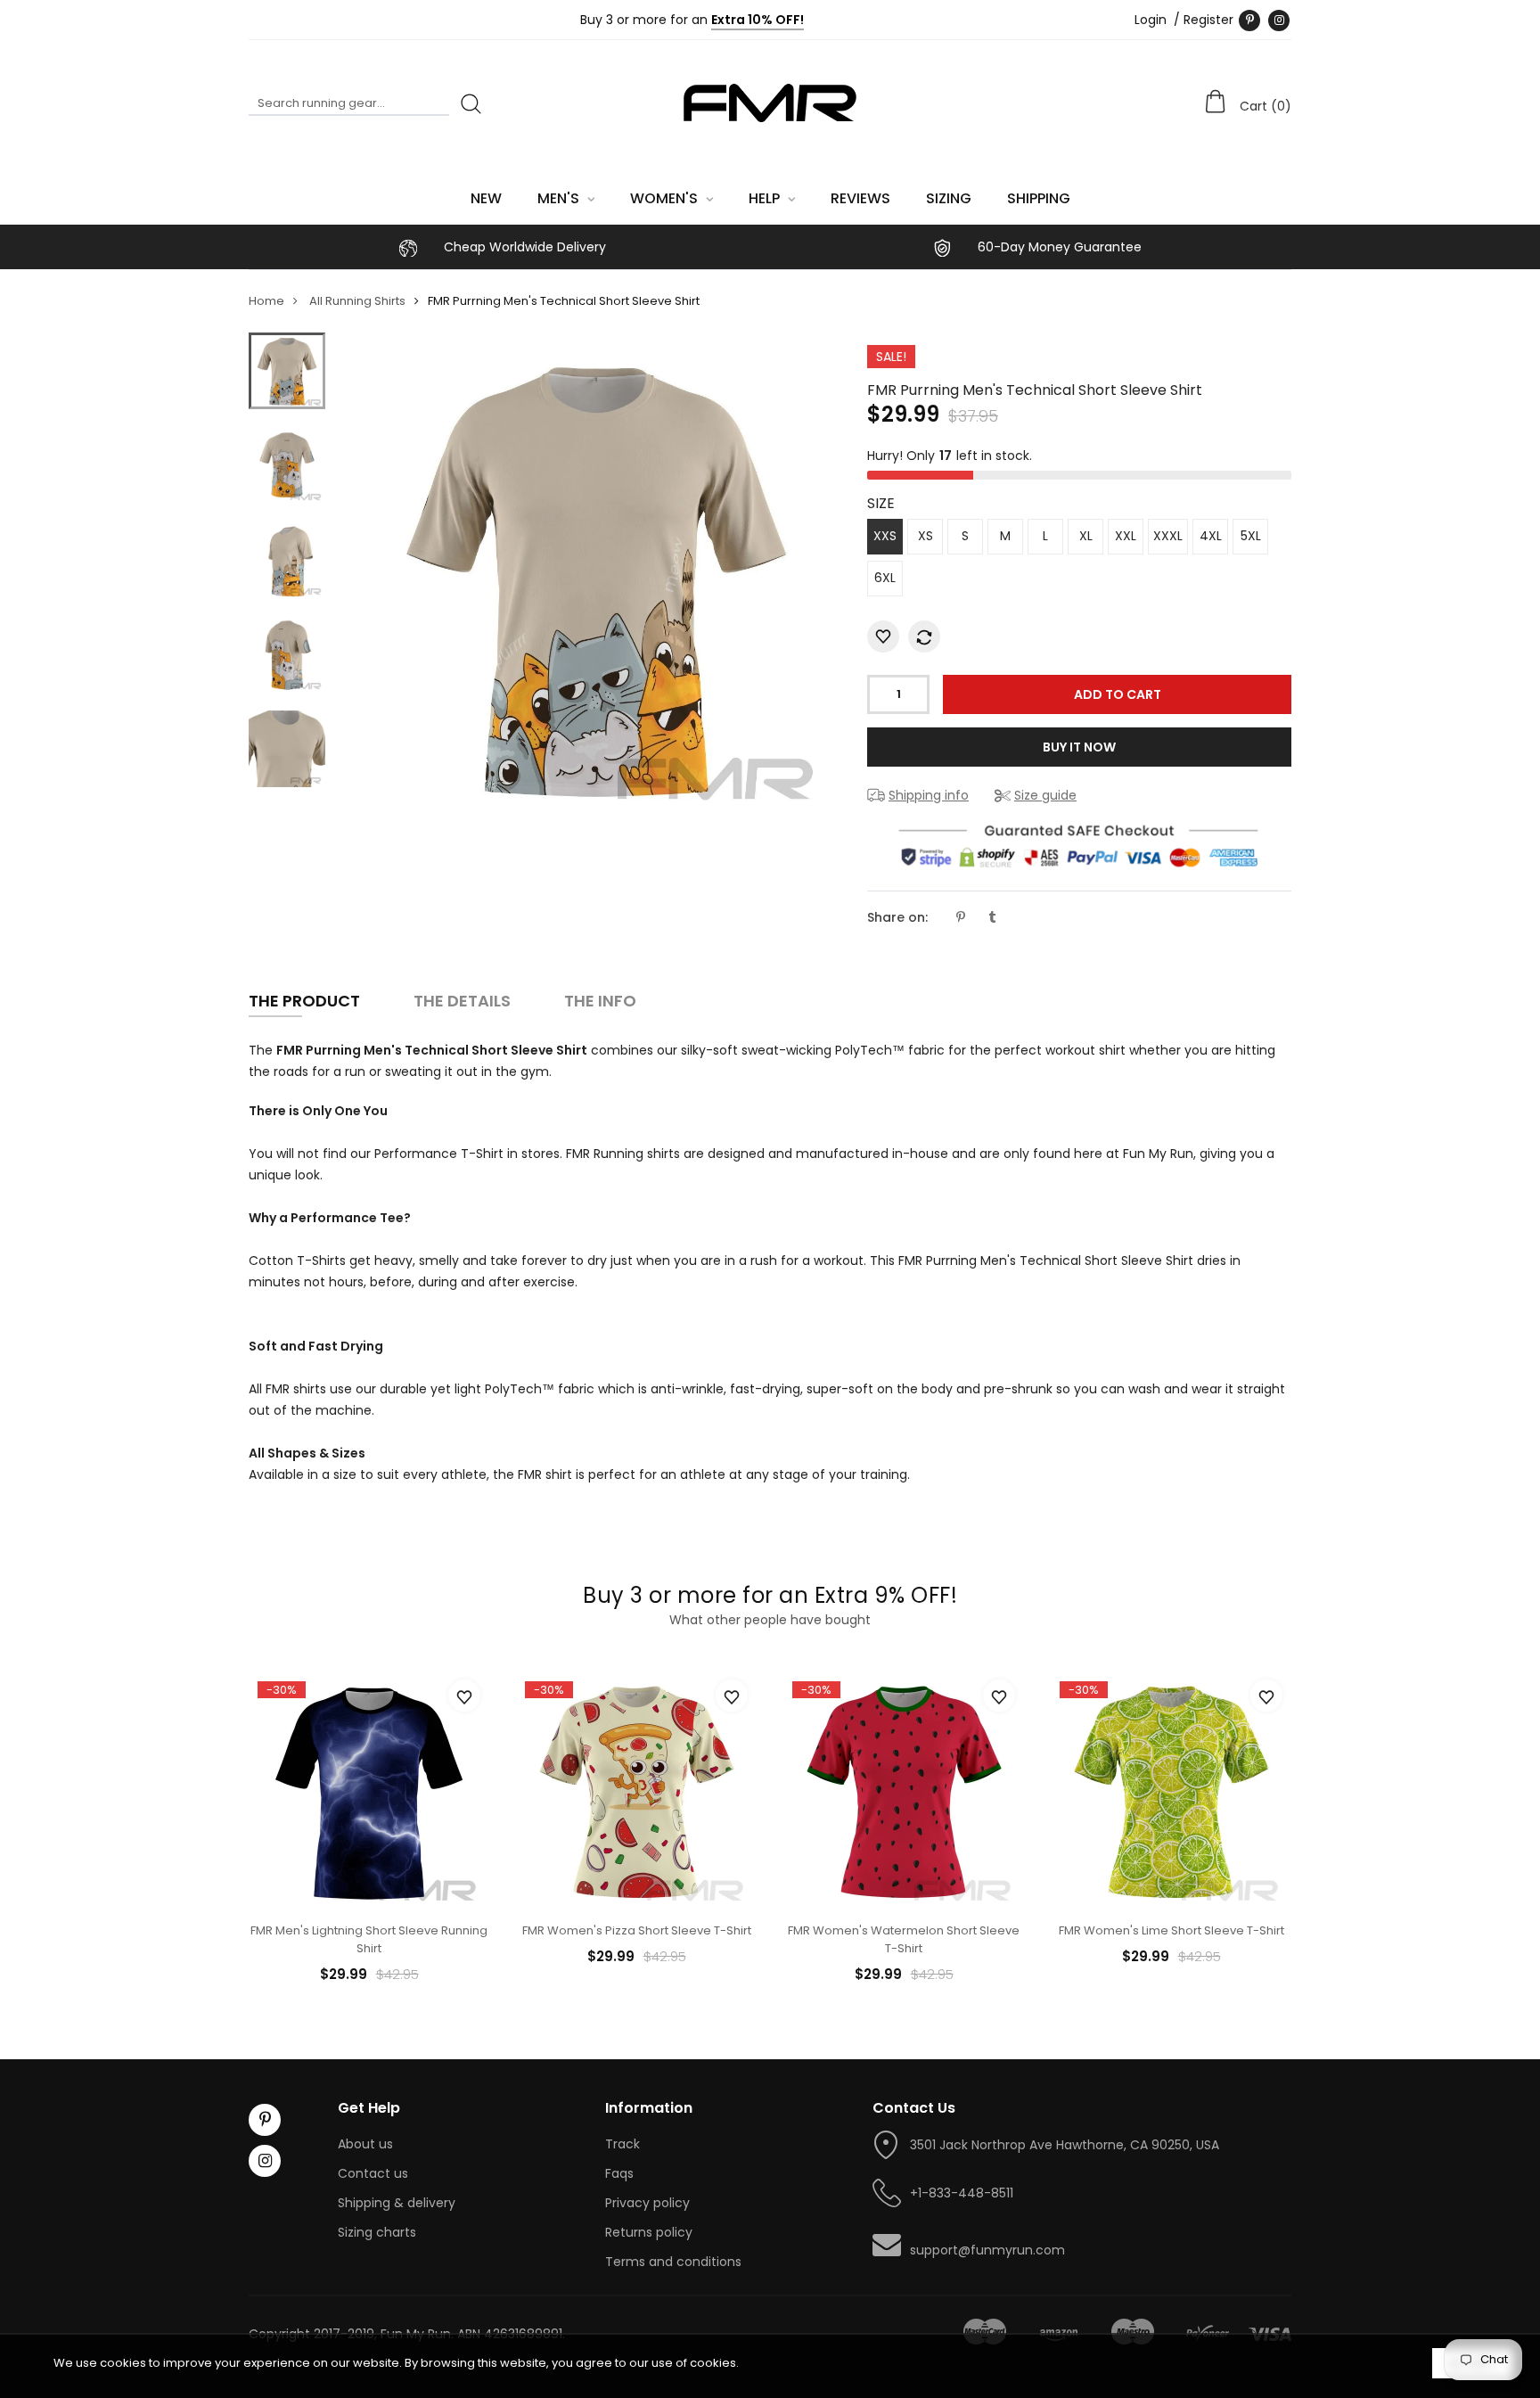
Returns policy (649, 2232)
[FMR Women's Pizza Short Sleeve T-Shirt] (636, 1791)
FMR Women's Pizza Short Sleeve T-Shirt (637, 1930)
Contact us (373, 2173)
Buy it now (1079, 747)
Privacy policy (647, 2203)
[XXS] (287, 371)
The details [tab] (462, 1001)
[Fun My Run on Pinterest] (1249, 21)
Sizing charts (377, 2232)
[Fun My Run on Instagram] (1279, 21)
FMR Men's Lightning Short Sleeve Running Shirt (369, 1939)
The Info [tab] (600, 1001)
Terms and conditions (673, 2262)
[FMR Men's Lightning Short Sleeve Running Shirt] (369, 1791)
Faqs (619, 2173)
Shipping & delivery (397, 2203)
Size (881, 503)
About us (365, 2144)
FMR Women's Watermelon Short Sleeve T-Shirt (904, 1939)
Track (623, 2144)
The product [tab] (304, 1001)
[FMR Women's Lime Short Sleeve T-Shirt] (1171, 1791)
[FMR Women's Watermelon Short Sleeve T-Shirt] (904, 1791)
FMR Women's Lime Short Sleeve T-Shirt (1171, 1930)
